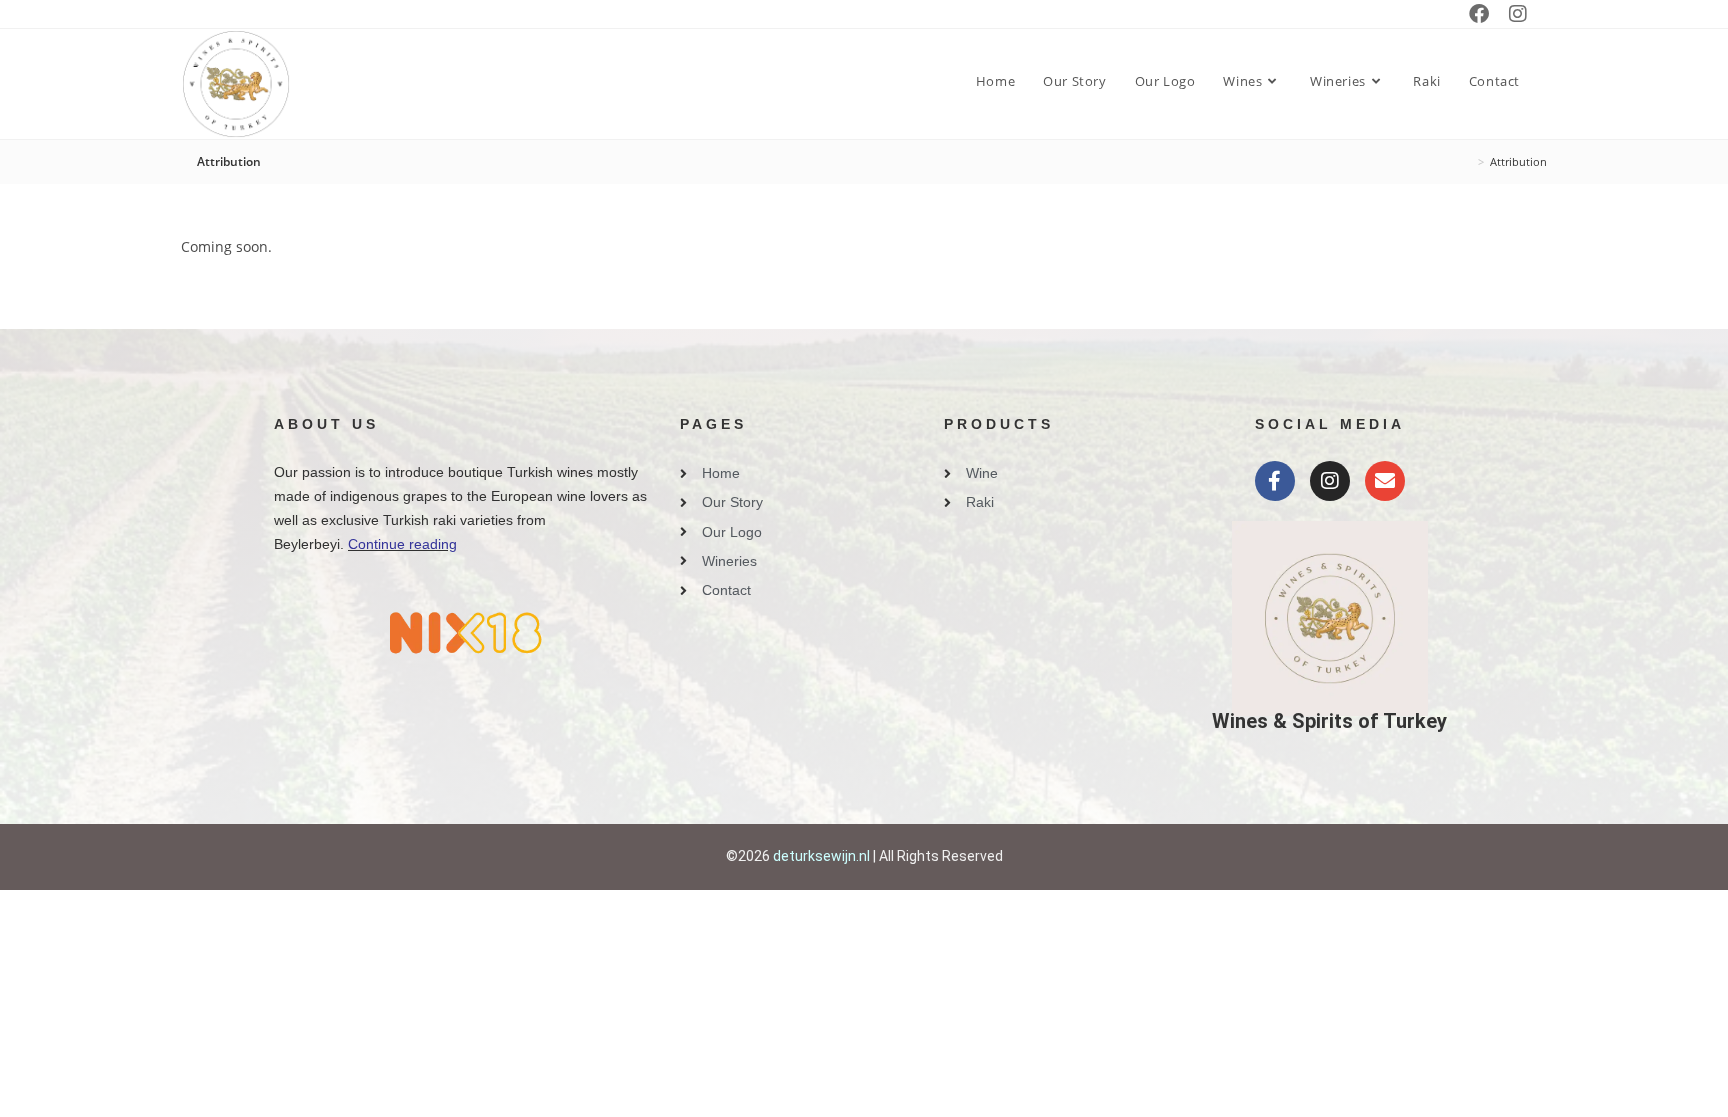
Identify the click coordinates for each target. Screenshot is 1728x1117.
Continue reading (402, 544)
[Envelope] (1385, 481)
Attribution (1518, 161)
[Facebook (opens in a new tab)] (1479, 14)
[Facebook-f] (1275, 481)
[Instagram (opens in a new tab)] (1518, 14)
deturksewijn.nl (821, 856)
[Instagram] (1330, 481)
